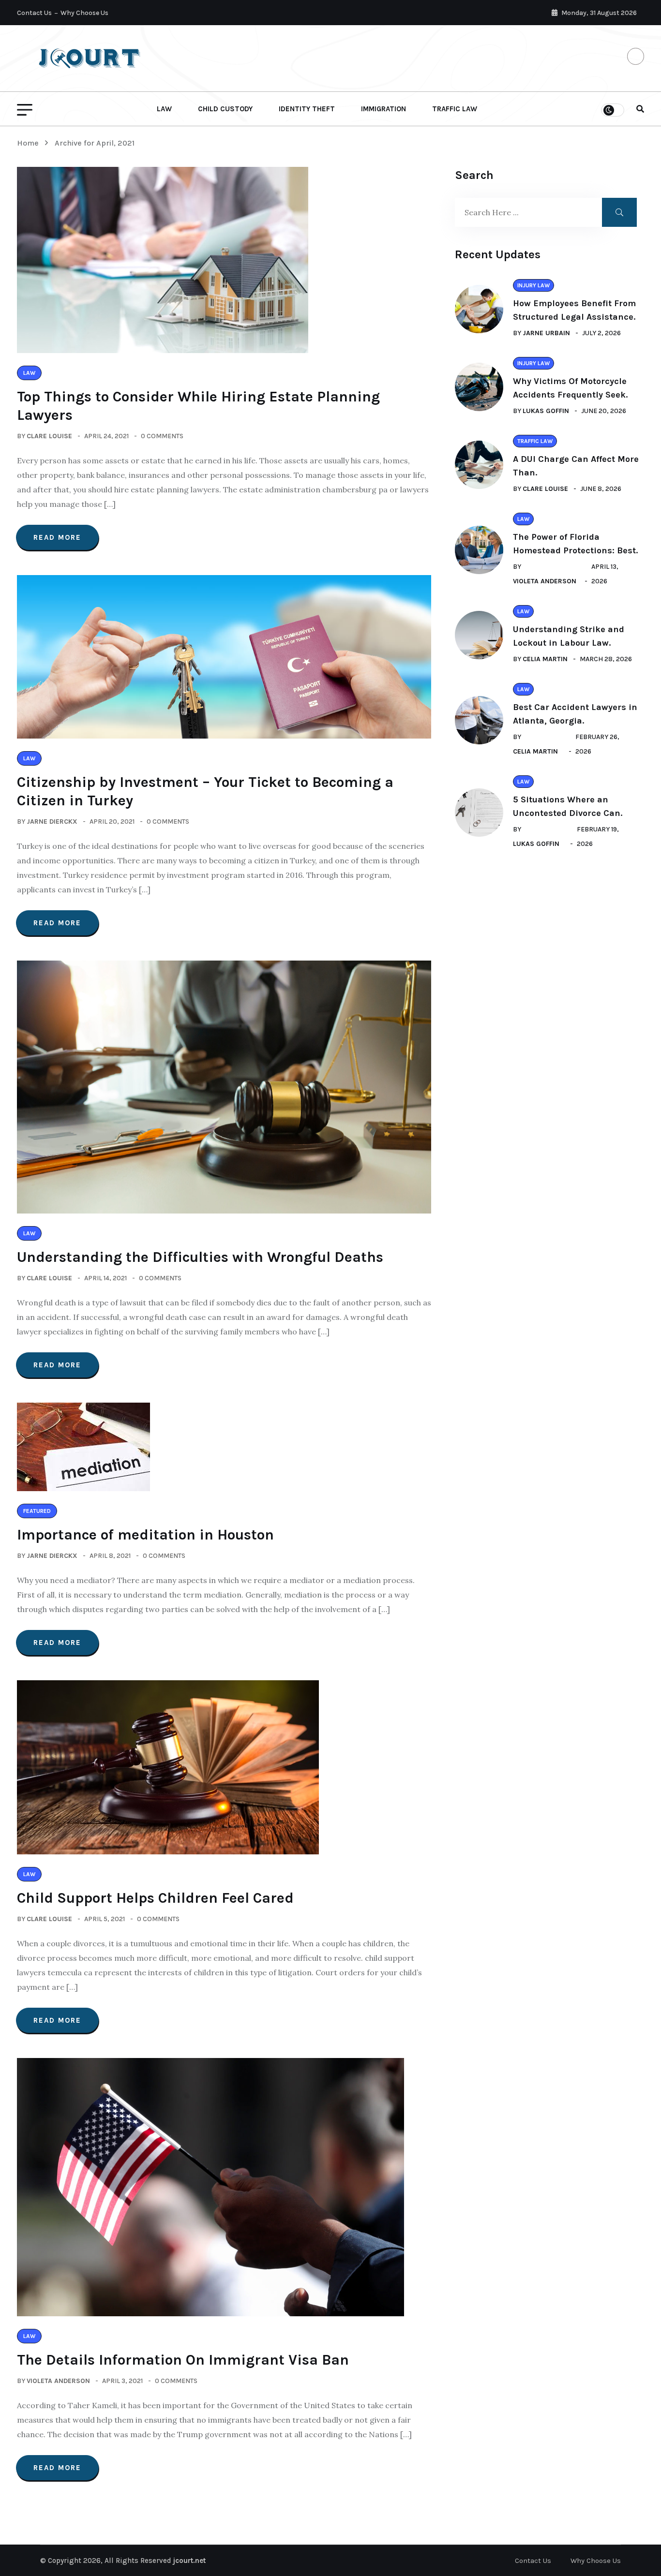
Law (164, 109)
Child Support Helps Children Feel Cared (155, 1898)
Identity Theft (307, 109)
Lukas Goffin (546, 411)
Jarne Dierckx (52, 822)
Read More (57, 537)
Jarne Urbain (546, 333)
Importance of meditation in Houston (145, 1535)
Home (30, 143)
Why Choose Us (84, 13)
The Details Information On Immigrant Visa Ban (183, 2360)
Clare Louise (49, 436)
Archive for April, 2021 (95, 143)
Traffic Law (455, 109)
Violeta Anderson (58, 2381)
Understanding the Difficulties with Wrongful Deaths (200, 1257)
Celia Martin (545, 659)
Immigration (383, 109)
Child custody (225, 109)
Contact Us (34, 13)
